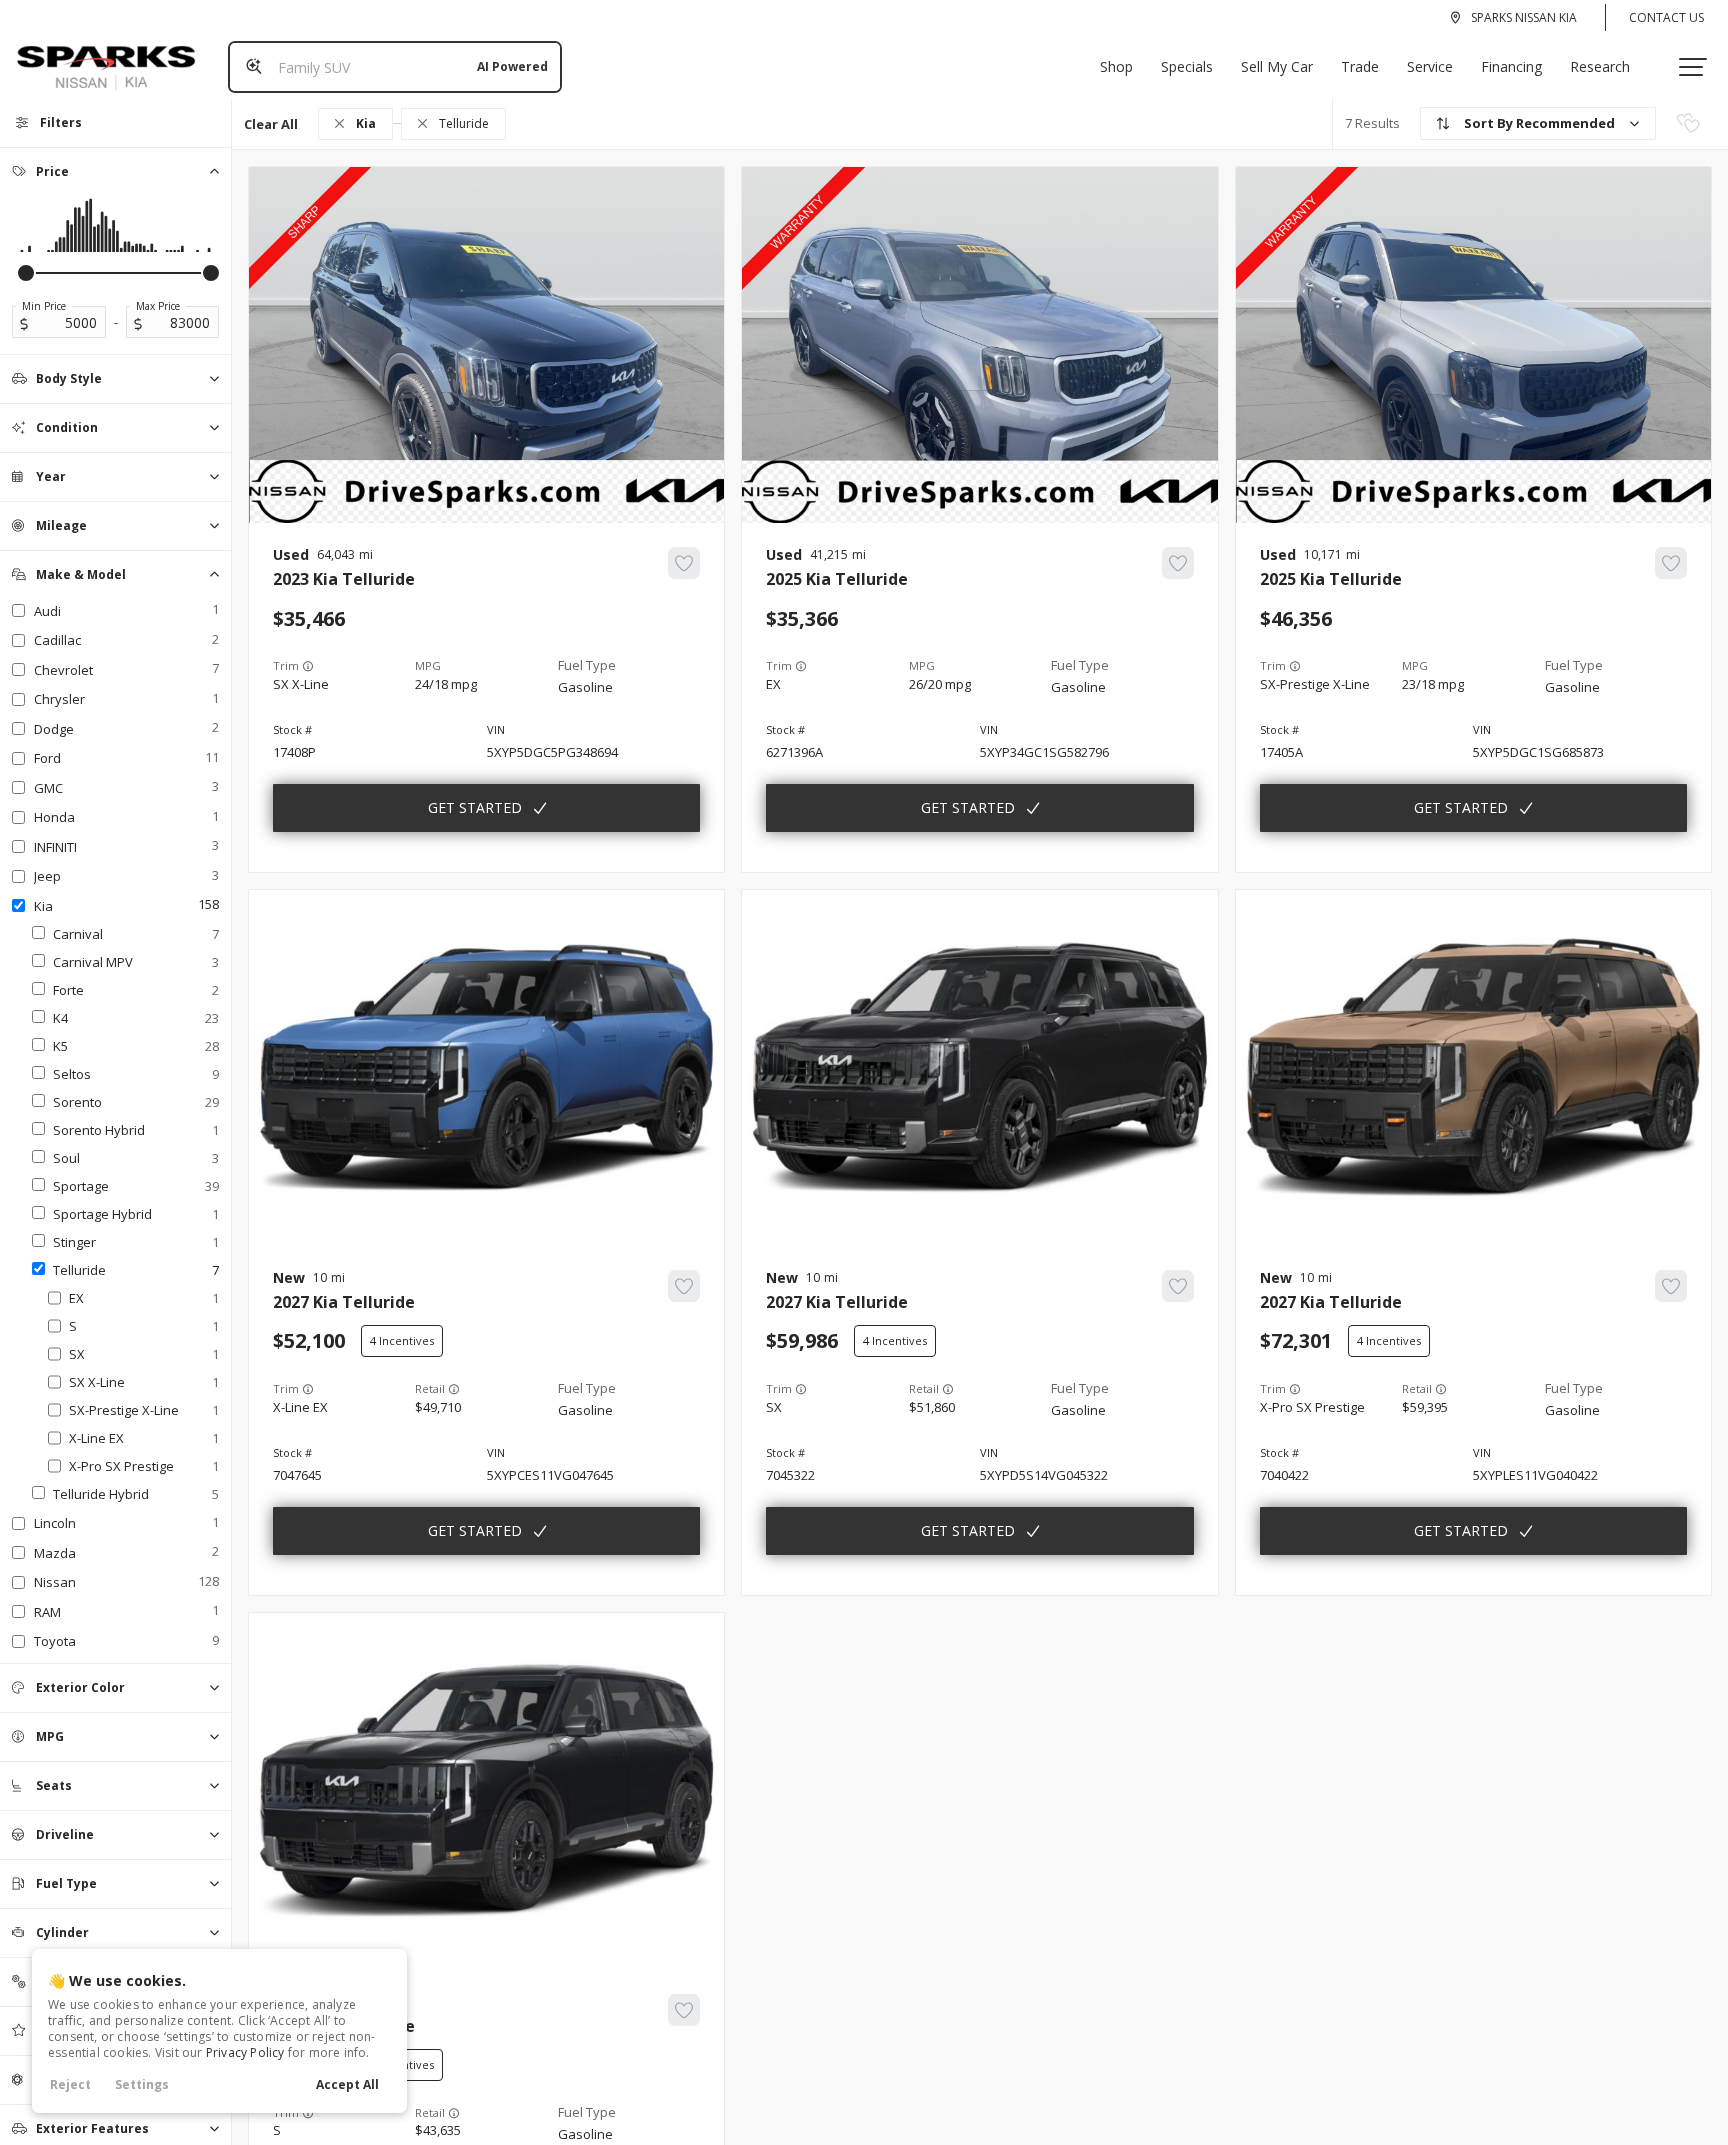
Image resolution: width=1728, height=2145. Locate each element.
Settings (142, 2084)
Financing (1511, 66)
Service (1430, 66)
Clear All (271, 124)
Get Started (475, 807)
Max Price (158, 306)
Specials (1187, 66)
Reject (70, 2084)
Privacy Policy (245, 2052)
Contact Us (1666, 17)
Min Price (44, 306)
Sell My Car (1277, 66)
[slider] (26, 273)
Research (1600, 66)
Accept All (347, 2084)
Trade (1360, 66)
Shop (1116, 66)
